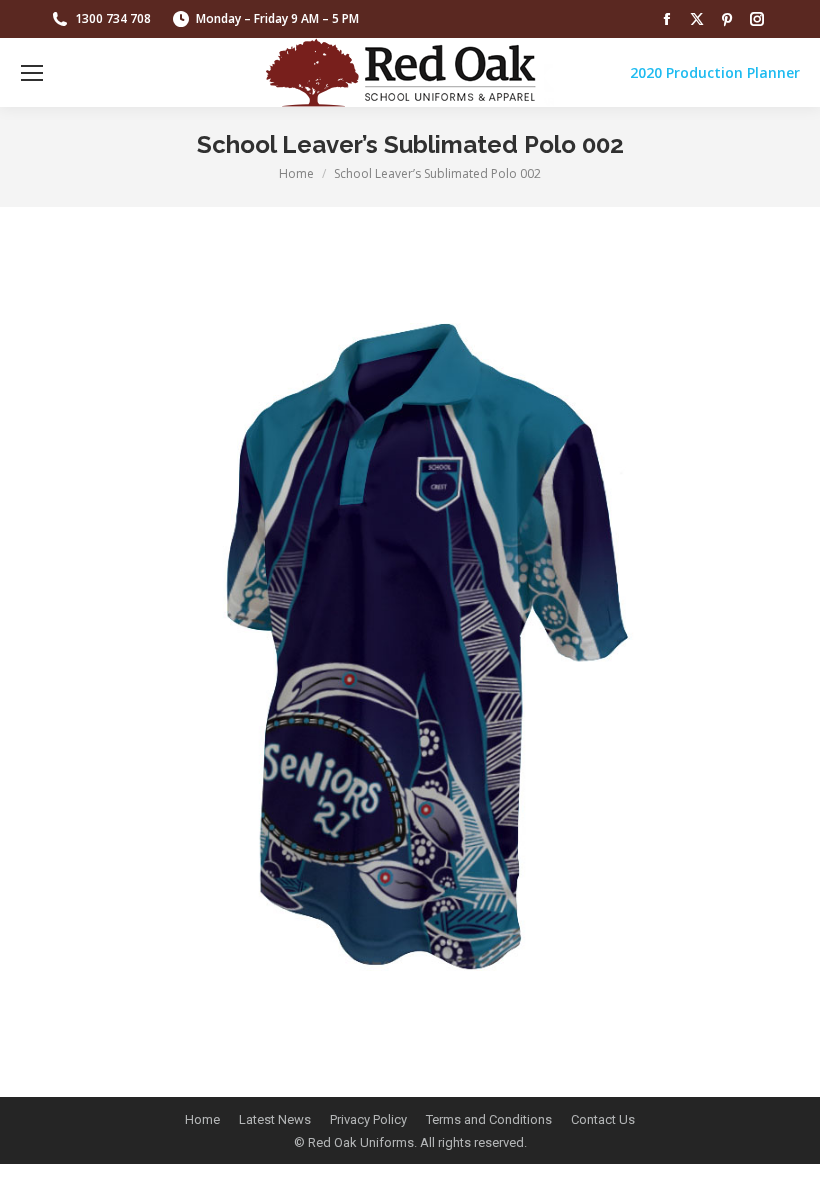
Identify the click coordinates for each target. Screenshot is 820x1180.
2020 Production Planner (715, 72)
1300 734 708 (113, 18)
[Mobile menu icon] (32, 73)
